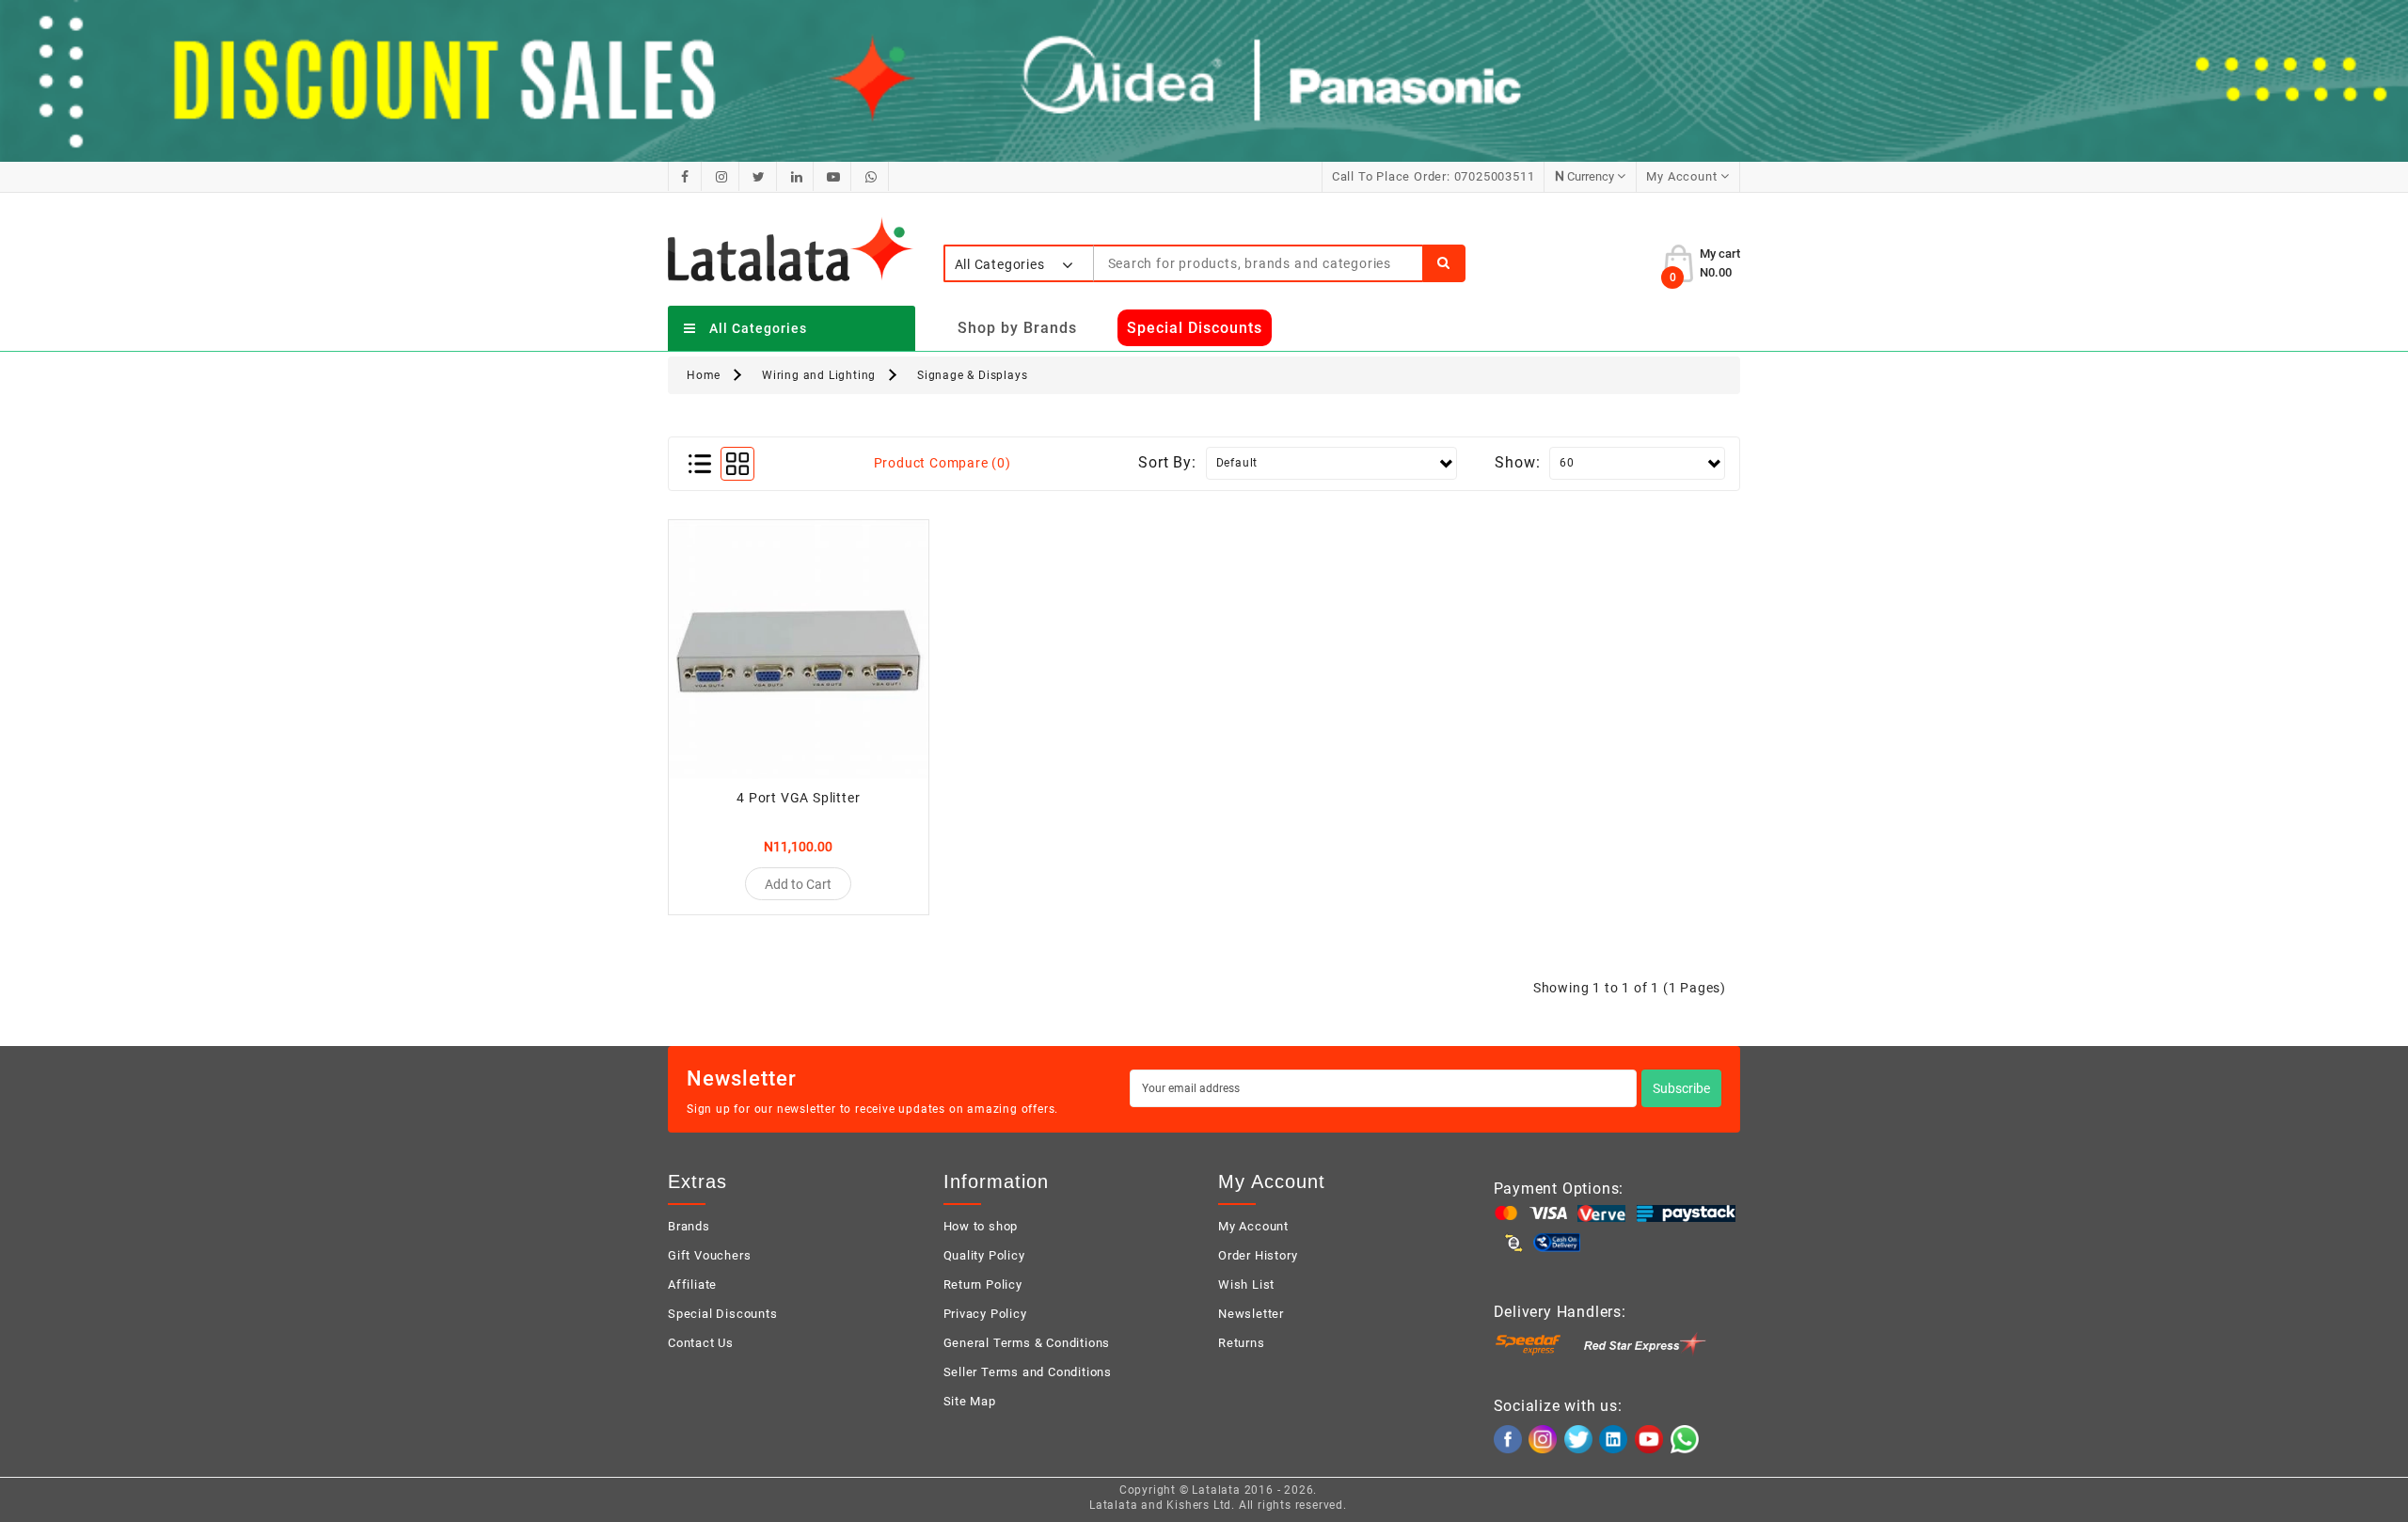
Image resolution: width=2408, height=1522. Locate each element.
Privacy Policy (985, 1314)
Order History (1258, 1255)
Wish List (1246, 1284)
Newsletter (1251, 1314)
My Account (1253, 1226)
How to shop (981, 1226)
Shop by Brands (1017, 328)
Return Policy (983, 1284)
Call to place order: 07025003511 (1434, 176)
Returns (1242, 1343)
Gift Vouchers (709, 1255)
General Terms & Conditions (1027, 1343)
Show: (1517, 462)
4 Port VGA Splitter (798, 798)
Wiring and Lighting (819, 375)
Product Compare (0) (943, 463)
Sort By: (1167, 462)
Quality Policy (984, 1255)
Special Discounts (723, 1314)
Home (704, 375)
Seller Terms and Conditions (1028, 1372)
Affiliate (692, 1284)
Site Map (970, 1401)
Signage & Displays (972, 375)
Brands (689, 1226)
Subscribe (1681, 1088)
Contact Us (701, 1343)
